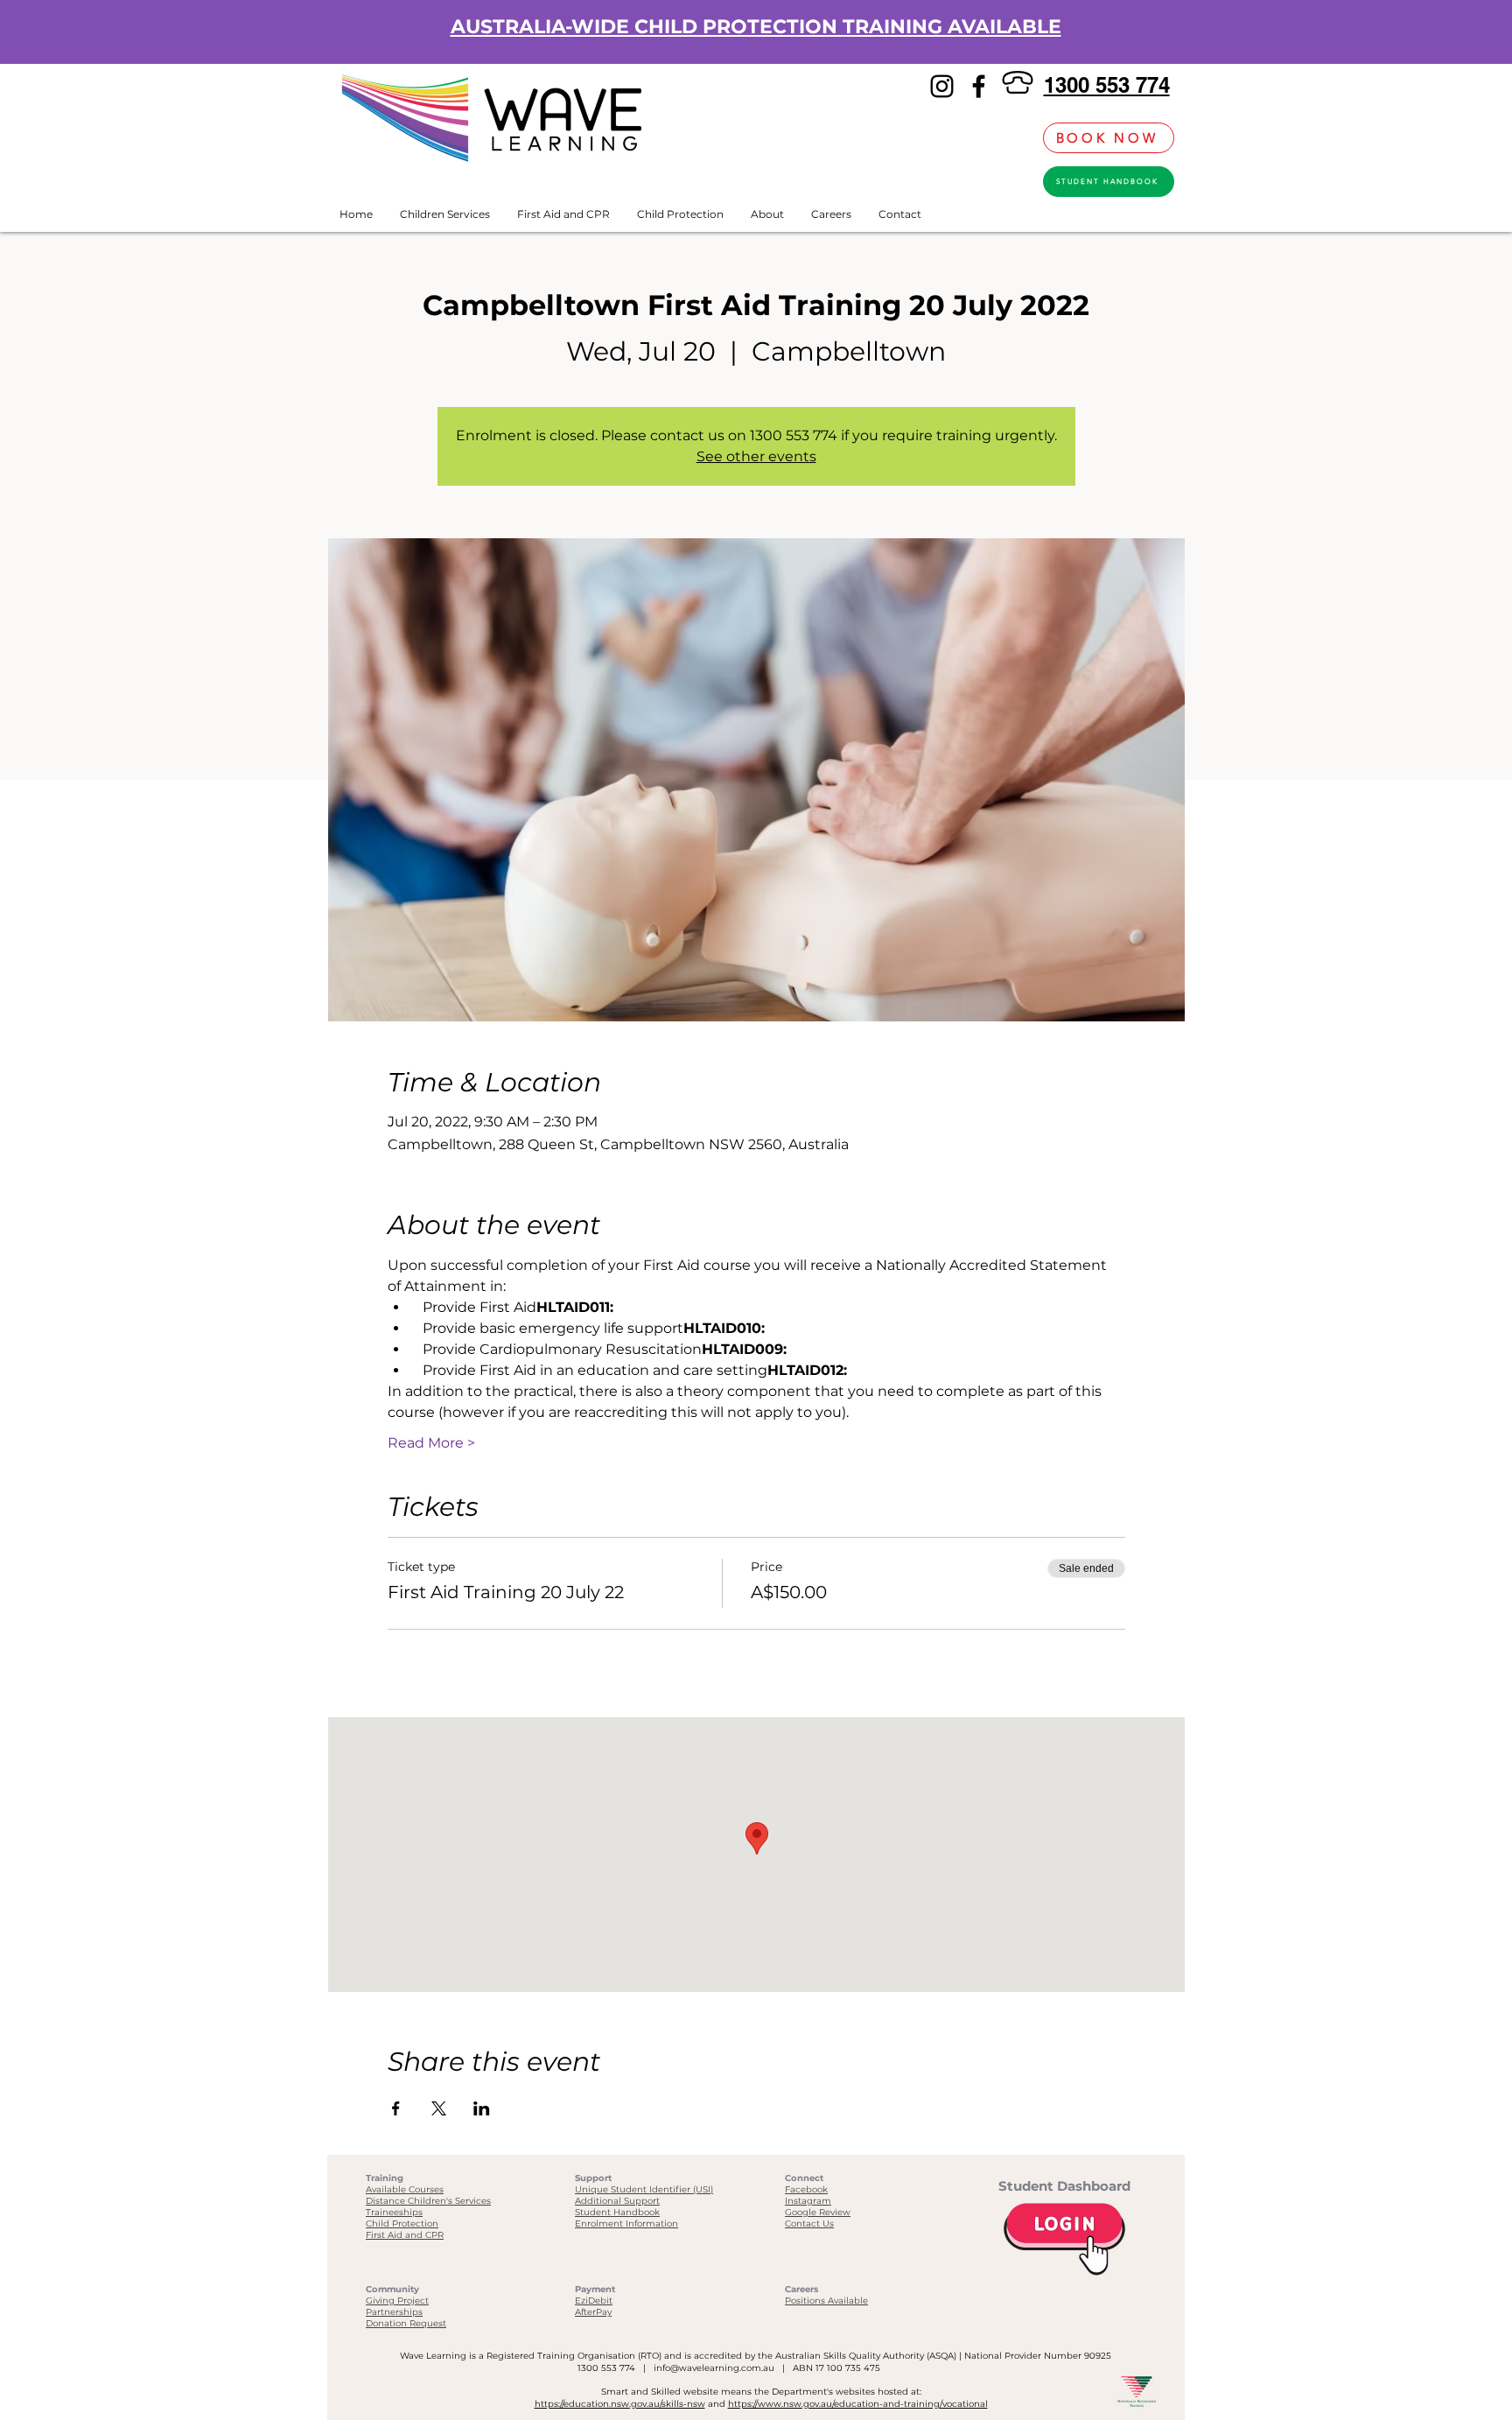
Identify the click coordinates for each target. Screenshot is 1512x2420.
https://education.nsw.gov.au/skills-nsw (620, 2404)
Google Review (818, 2212)
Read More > (431, 1443)
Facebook (806, 2189)
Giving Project (397, 2301)
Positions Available (826, 2301)
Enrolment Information (626, 2224)
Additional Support (617, 2201)
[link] (1020, 138)
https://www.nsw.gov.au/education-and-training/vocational (858, 2404)
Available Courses (405, 2189)
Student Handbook (617, 2212)
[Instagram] (942, 86)
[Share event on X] (439, 2108)
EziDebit (594, 2301)
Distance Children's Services (428, 2201)
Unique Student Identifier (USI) (644, 2189)
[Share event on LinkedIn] (482, 2108)
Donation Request (406, 2323)
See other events (756, 456)
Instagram (808, 2201)
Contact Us (809, 2224)
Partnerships (394, 2312)
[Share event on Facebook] (396, 2108)
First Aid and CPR (405, 2235)
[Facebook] (979, 86)
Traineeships (394, 2212)
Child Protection (402, 2224)
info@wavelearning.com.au (714, 2368)
